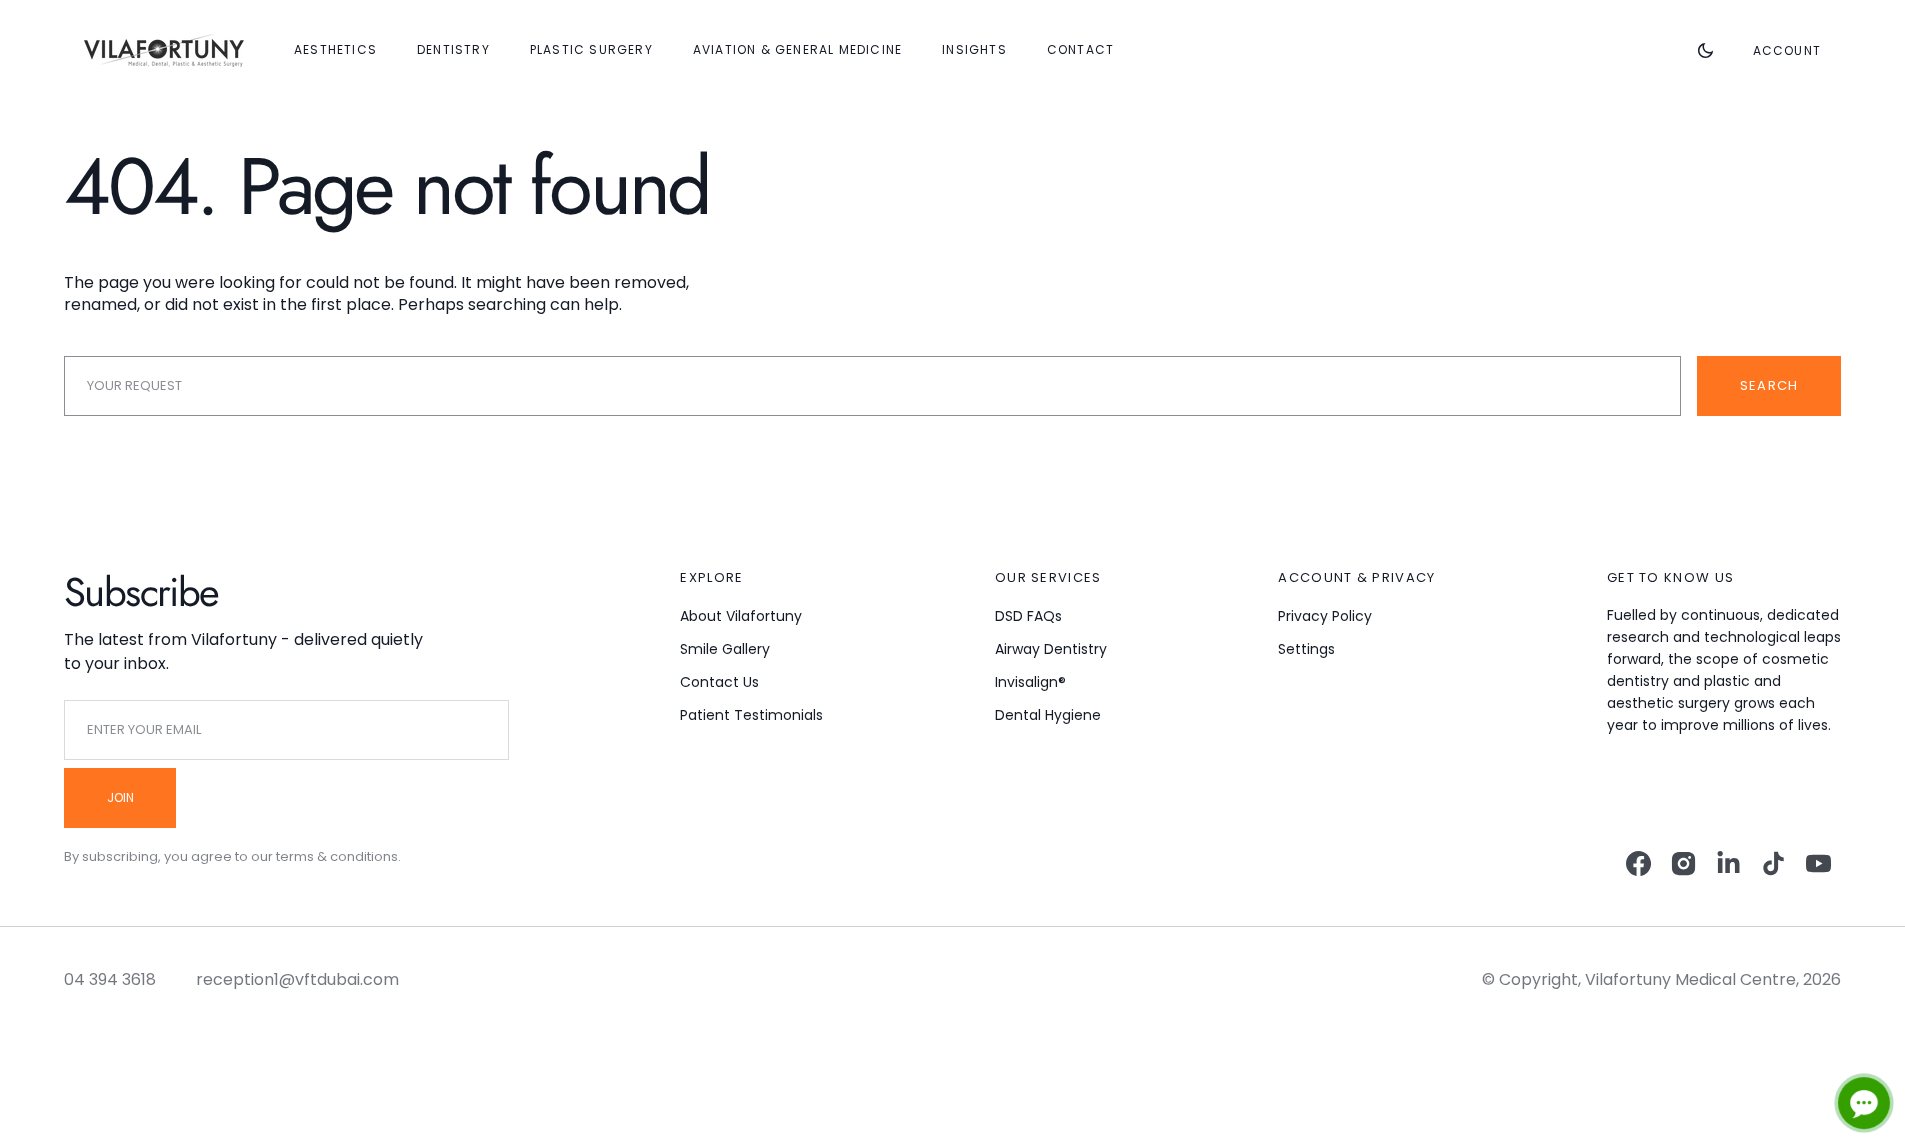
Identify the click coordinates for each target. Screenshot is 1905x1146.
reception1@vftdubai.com (297, 979)
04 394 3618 (110, 979)
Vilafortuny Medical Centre (1690, 979)
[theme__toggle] (1705, 50)
